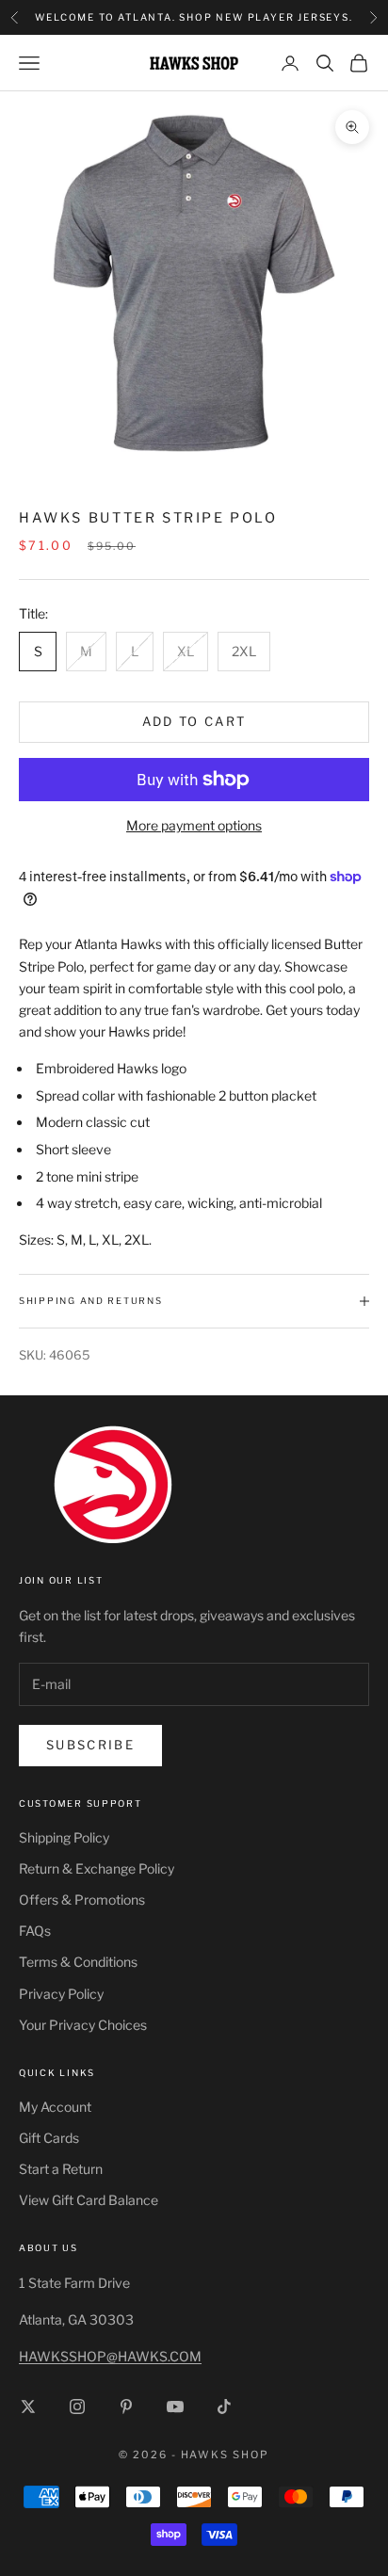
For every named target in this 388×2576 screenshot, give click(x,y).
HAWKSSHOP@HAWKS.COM (110, 2356)
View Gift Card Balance (89, 2200)
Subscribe (90, 1745)
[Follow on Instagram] (77, 2407)
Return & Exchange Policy (97, 1868)
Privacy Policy (61, 1994)
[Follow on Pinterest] (126, 2407)
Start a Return (61, 2169)
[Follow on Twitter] (28, 2407)
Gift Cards (49, 2138)
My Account (55, 2107)
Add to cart (194, 721)
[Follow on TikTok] (224, 2407)
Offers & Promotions (82, 1900)
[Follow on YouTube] (175, 2407)
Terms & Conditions (78, 1962)
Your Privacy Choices (83, 2025)
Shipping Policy (64, 1837)
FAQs (35, 1931)
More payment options (194, 825)
